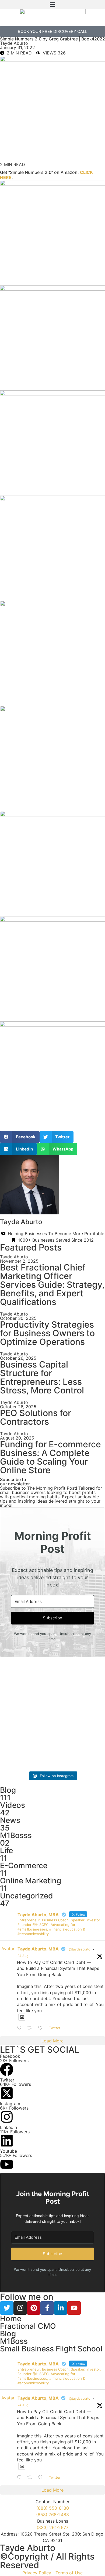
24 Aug (23, 1956)
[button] (52, 4)
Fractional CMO (28, 2326)
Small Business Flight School (51, 2349)
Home (11, 2319)
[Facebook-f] (47, 2308)
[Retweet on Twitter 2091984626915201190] (31, 2028)
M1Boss (14, 2341)
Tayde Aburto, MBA (38, 1949)
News (10, 1820)
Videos (13, 1805)
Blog (8, 1790)
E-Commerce (24, 1866)
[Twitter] (7, 2308)
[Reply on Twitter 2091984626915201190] (21, 2028)
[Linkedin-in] (61, 2308)
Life (6, 1850)
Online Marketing (31, 1881)
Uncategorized (27, 1896)
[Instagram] (20, 2308)
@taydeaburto (80, 1949)
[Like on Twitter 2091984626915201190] (42, 2028)
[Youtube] (74, 2308)
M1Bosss (16, 1835)
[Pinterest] (34, 2308)
